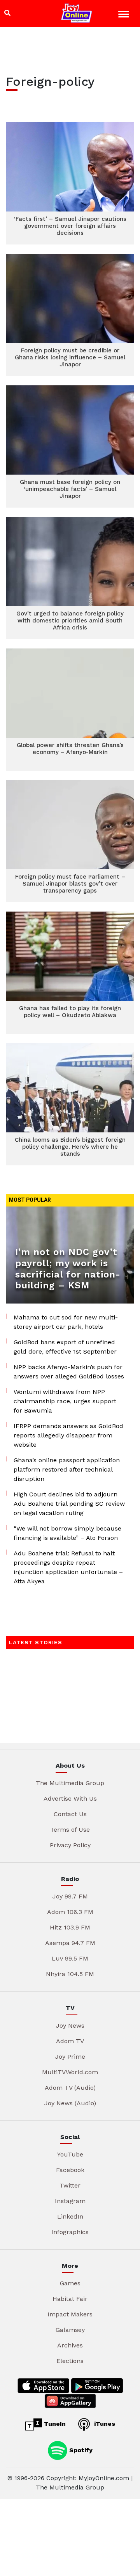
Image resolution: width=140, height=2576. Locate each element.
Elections (70, 2361)
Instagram (70, 2201)
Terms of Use (70, 1830)
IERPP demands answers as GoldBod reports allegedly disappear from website (68, 1435)
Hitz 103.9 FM (70, 1927)
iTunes (104, 2424)
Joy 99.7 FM (70, 1896)
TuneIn (54, 2424)
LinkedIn (70, 2216)
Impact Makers (70, 2314)
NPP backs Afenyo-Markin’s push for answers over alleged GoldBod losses (69, 1372)
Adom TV (70, 2041)
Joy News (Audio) (70, 2103)
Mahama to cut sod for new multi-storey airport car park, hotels (66, 1322)
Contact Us (70, 1814)
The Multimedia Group (70, 1783)
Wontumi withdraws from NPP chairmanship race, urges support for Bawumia (65, 1401)
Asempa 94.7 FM (70, 1943)
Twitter (70, 2185)
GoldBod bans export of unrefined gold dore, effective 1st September (65, 1347)
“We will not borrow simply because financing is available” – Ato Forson (67, 1533)
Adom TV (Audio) (70, 2088)
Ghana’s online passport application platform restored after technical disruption (67, 1469)
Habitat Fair (70, 2299)
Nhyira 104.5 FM (70, 1974)
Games (70, 2283)
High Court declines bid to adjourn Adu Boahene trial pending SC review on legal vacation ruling (69, 1504)
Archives (70, 2345)
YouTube (70, 2154)
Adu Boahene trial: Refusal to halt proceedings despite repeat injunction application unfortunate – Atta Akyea (68, 1567)
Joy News (70, 2026)
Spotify (80, 2450)
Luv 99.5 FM (70, 1958)
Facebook (70, 2170)
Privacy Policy (70, 1845)
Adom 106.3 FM (70, 1912)
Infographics (70, 2232)
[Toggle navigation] (125, 15)
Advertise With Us (70, 1799)
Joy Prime (70, 2057)
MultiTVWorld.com (70, 2072)
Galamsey (70, 2330)
